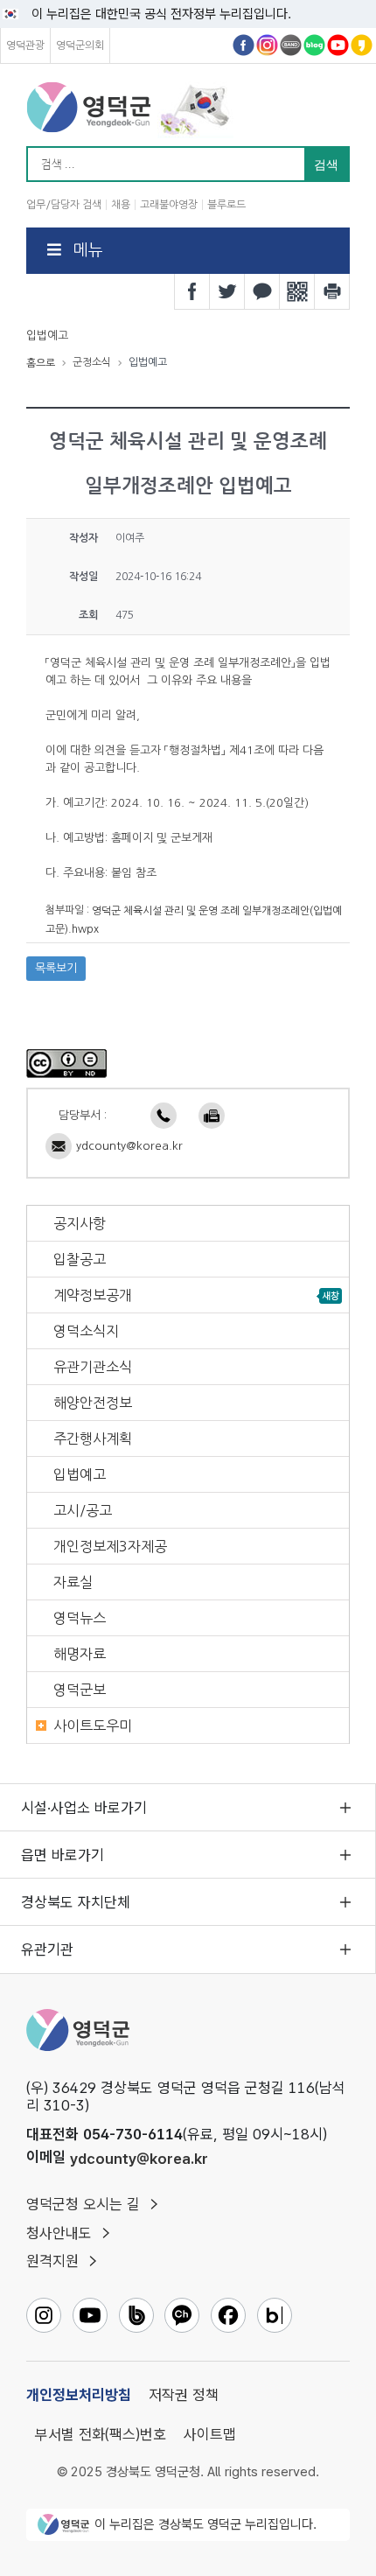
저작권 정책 (184, 2395)
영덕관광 (25, 45)
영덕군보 (80, 1690)
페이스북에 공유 (192, 291)
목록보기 (56, 968)
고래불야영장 (169, 205)
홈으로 (41, 363)
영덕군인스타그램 (267, 45)
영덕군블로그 (314, 45)
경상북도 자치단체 (76, 1902)
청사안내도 (59, 2233)
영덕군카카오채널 (362, 45)
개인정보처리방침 (79, 2395)
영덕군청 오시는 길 (83, 2204)
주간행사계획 (93, 1438)
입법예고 (80, 1474)
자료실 (73, 1582)
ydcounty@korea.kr (129, 1146)
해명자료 (80, 1654)
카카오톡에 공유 (262, 291)
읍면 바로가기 (63, 1855)
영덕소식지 (86, 1331)
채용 (121, 205)
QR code (297, 291)
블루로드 (226, 205)
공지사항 (80, 1223)
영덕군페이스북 (244, 45)
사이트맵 (210, 2434)
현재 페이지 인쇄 (332, 291)
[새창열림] (66, 1062)
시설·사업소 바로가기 (84, 1808)
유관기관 (47, 1949)
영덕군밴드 (291, 45)
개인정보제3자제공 (110, 1546)
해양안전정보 (93, 1403)
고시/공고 (83, 1510)
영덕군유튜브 (338, 45)
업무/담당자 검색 (64, 205)
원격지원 (52, 2261)
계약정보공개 (93, 1295)
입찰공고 (80, 1259)
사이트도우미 (93, 1725)
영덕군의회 (80, 45)
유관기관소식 (93, 1367)
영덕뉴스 (80, 1618)
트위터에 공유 (227, 291)
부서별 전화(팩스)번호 (101, 2434)
